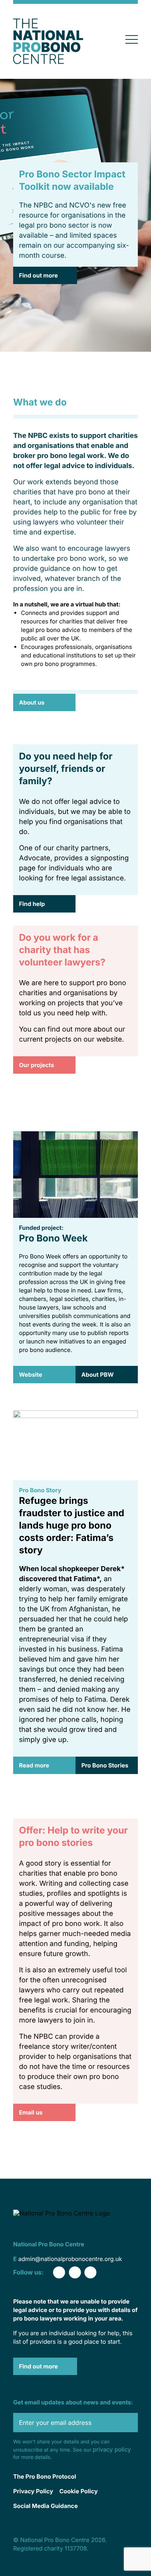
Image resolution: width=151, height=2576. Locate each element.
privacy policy (112, 2449)
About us (32, 702)
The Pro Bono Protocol (45, 2476)
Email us (31, 2112)
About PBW (97, 1375)
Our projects (37, 1065)
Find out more (38, 275)
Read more (34, 1765)
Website (31, 1375)
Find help (32, 904)
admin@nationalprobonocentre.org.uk (70, 2259)
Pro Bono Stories (105, 1765)
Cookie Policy (78, 2491)
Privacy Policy (33, 2491)
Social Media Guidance (45, 2506)
